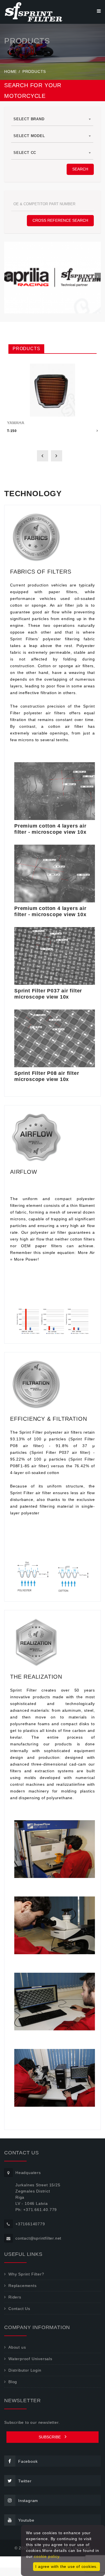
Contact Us (19, 2309)
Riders (15, 2297)
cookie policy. (47, 2556)
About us (17, 2347)
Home (11, 71)
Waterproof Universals (30, 2359)
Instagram (28, 2501)
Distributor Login (25, 2370)
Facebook (28, 2461)
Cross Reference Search (60, 220)
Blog (13, 2382)
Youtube (26, 2520)
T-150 (12, 431)
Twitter (25, 2481)
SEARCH (80, 169)
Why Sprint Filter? (26, 2274)
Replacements (23, 2286)
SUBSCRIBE (50, 2437)
